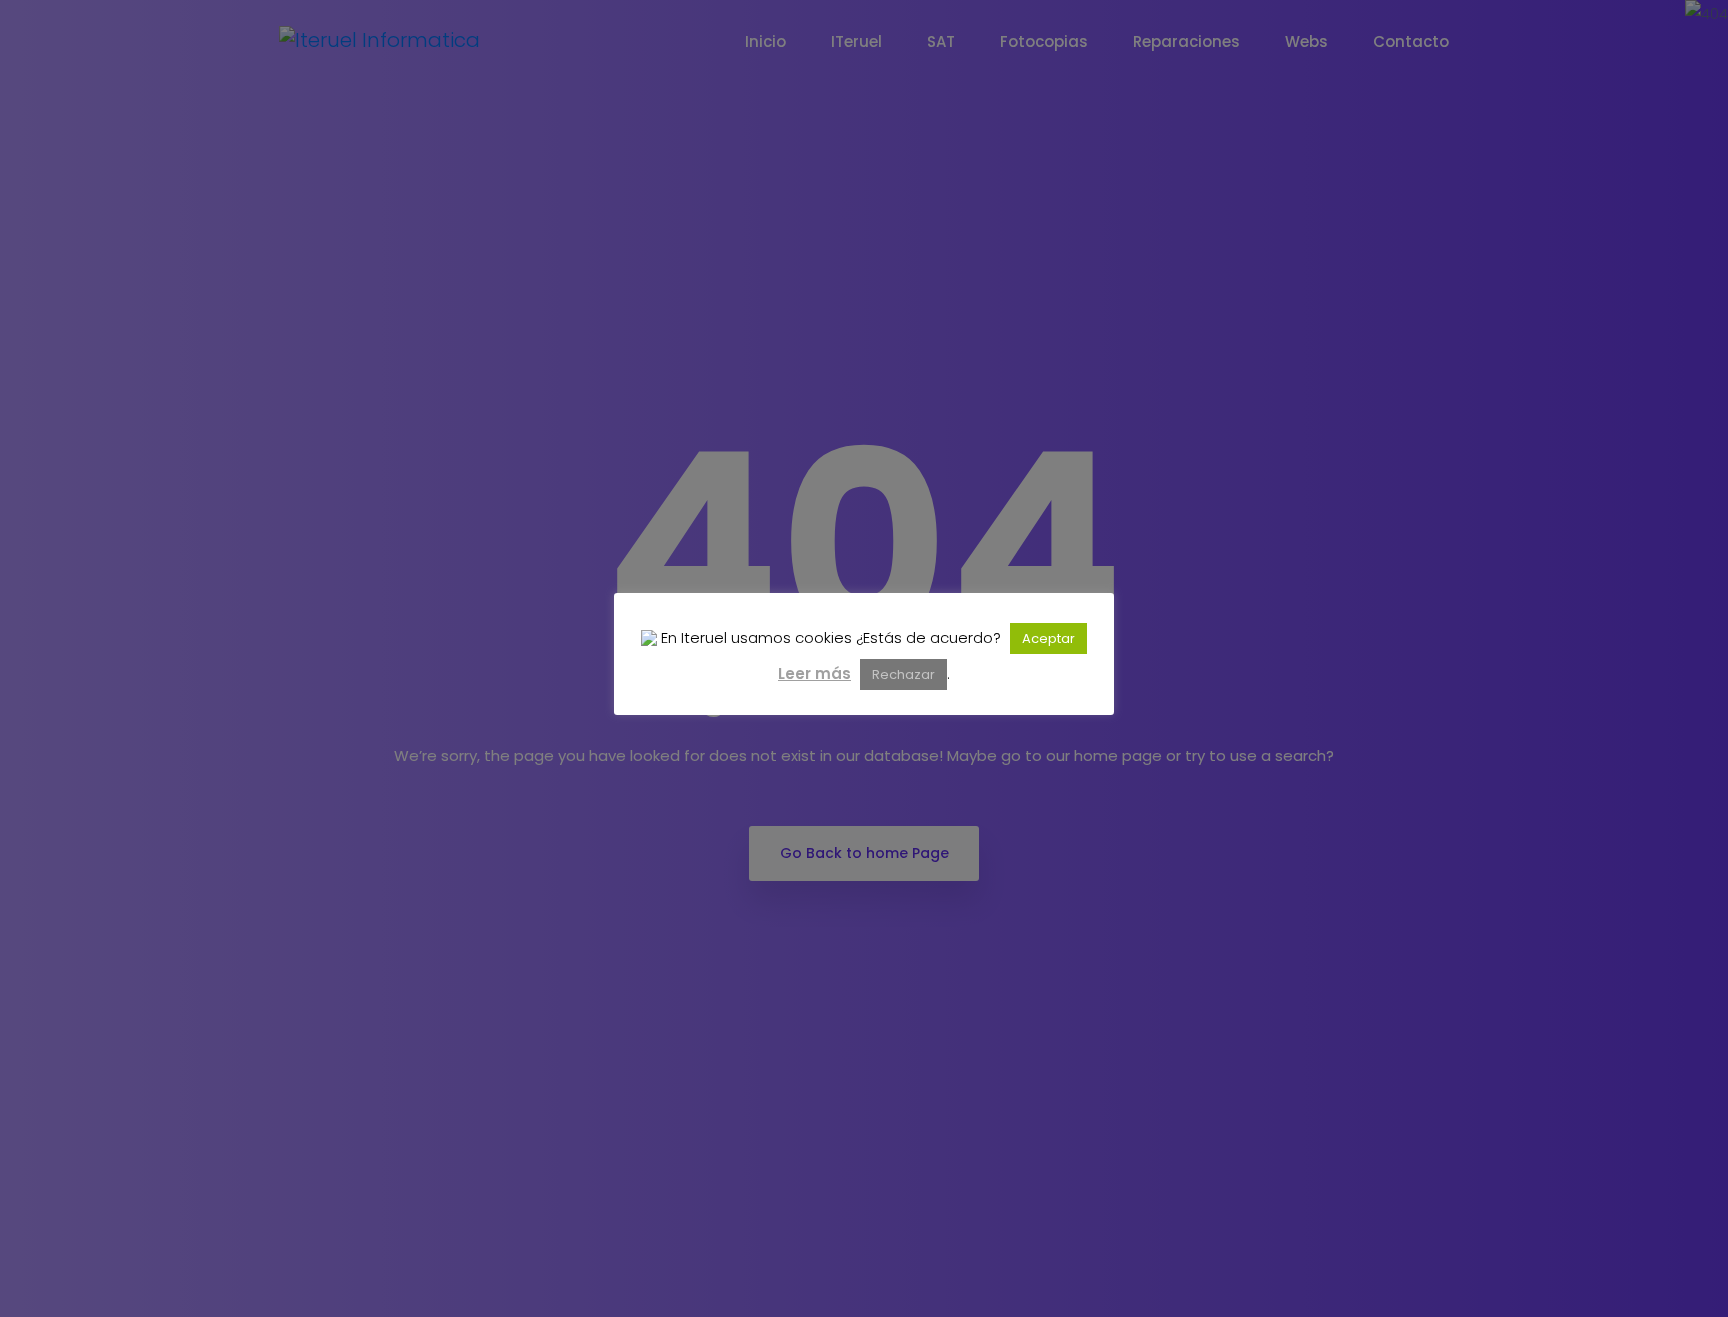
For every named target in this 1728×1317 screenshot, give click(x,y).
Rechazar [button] (903, 674)
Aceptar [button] (1048, 638)
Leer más (814, 673)
